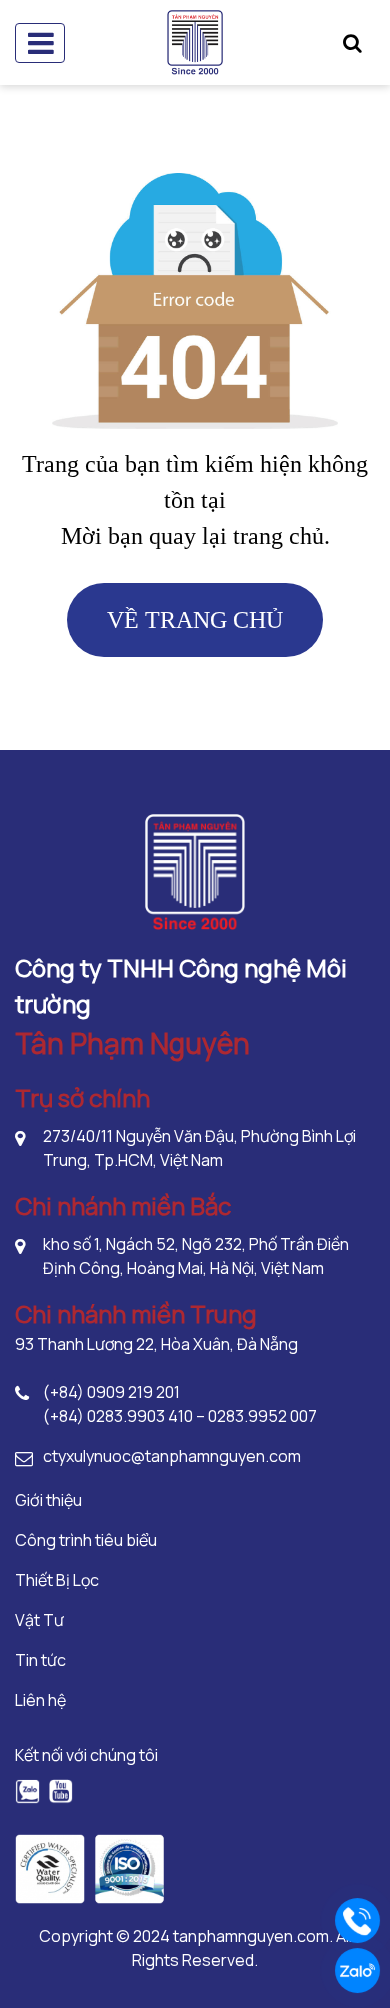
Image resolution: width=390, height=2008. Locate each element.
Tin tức (40, 1660)
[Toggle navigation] (40, 43)
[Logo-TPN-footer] (195, 870)
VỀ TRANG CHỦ (195, 620)
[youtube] (61, 1791)
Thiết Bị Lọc (57, 1580)
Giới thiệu (48, 1500)
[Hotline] (357, 1920)
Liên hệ (40, 1700)
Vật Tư (39, 1620)
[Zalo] (27, 1791)
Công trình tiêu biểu (86, 1540)
